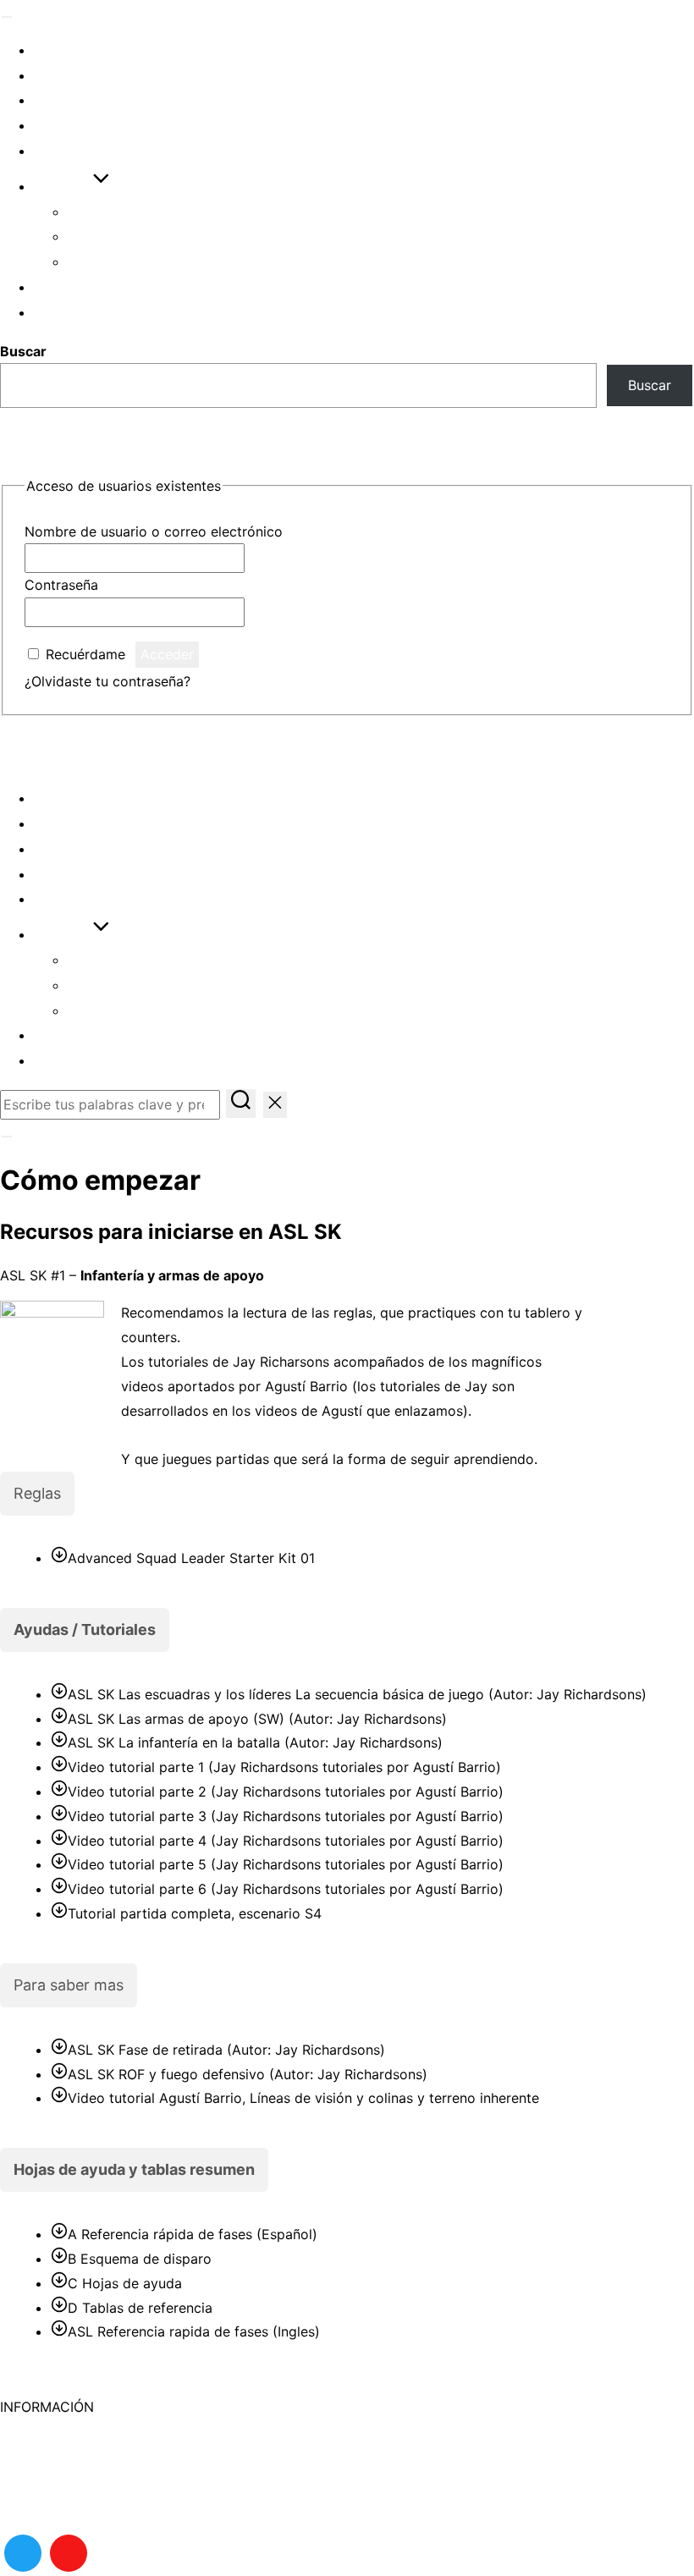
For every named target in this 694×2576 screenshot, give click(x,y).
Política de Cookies (62, 2431)
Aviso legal (35, 2456)
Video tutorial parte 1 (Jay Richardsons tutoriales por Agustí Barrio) (284, 1767)
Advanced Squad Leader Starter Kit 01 (191, 1558)
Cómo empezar (124, 212)
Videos (60, 100)
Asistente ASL (122, 237)
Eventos (67, 50)
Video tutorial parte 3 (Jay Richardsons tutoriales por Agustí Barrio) (286, 1816)
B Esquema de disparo (140, 2259)
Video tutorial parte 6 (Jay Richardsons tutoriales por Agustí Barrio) (286, 1889)
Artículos (74, 76)
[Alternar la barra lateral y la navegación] (7, 1137)
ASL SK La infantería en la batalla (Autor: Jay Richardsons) (255, 1742)
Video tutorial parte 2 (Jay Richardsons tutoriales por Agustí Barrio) (286, 1792)
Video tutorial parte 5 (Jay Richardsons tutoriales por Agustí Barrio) (286, 1864)
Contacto (30, 2504)
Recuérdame (85, 654)
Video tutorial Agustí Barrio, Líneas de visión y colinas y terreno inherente (303, 2098)
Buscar (23, 351)
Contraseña (61, 585)
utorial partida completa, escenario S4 (198, 1913)
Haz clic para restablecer (275, 681)
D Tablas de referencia (140, 2308)
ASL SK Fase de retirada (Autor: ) (226, 2050)
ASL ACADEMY (80, 752)
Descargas (78, 126)
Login (55, 287)
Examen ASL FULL (132, 262)
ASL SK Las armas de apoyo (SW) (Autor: (255, 1719)
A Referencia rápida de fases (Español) (193, 2234)
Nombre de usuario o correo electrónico (154, 531)
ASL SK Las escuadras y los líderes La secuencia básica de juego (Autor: (355, 1694)
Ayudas (63, 187)
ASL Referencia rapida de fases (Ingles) (194, 2331)
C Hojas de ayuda (125, 2283)
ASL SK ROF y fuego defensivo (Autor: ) (248, 2074)
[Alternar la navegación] (7, 17)
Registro (69, 313)
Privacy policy (45, 2480)
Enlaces (67, 151)
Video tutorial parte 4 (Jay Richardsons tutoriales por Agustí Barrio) (286, 1841)
